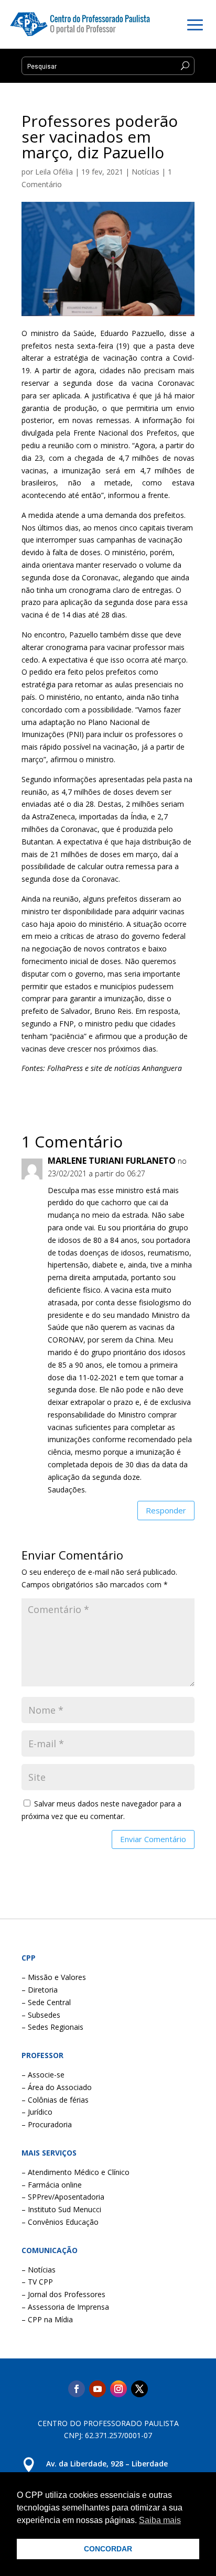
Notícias (145, 172)
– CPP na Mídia (47, 2319)
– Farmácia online (52, 2185)
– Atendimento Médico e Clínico (75, 2172)
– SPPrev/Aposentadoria (63, 2197)
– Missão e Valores (54, 1977)
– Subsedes (41, 2015)
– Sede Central (46, 2002)
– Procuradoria (47, 2124)
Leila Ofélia (54, 172)
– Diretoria (40, 1990)
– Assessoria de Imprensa (65, 2307)
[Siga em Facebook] (77, 2389)
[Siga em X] (139, 2389)
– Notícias (39, 2270)
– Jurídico (37, 2112)
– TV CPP (37, 2282)
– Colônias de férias (55, 2100)
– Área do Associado (57, 2087)
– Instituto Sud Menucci (61, 2209)
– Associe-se (43, 2075)
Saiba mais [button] (160, 2520)
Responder (166, 1510)
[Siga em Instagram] (118, 2389)
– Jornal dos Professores (63, 2294)
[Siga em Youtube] (98, 2389)
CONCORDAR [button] (108, 2549)
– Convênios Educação (60, 2222)
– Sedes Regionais (52, 2027)
